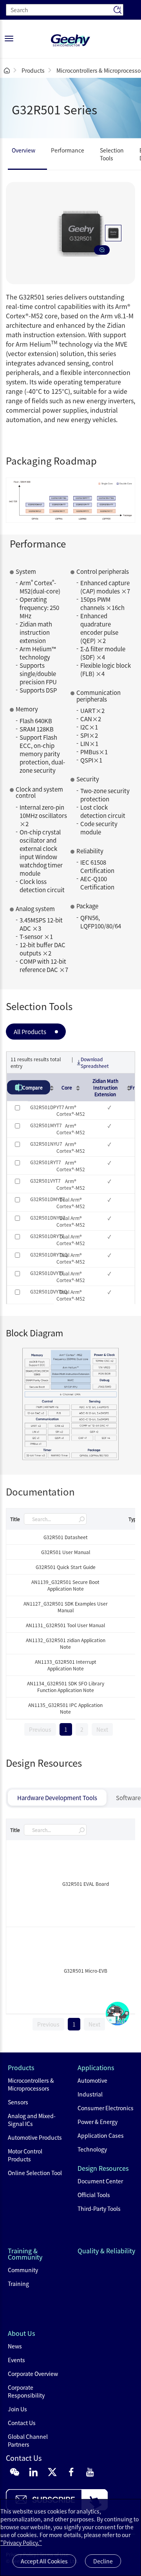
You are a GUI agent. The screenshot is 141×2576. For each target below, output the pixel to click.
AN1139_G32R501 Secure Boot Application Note (65, 1585)
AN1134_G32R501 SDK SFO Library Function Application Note (66, 1687)
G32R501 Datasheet (66, 1537)
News (15, 2346)
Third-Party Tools (99, 2209)
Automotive (92, 2080)
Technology (92, 2149)
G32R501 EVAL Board (86, 1884)
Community (23, 2270)
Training (18, 2284)
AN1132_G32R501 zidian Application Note (66, 1643)
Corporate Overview (33, 2374)
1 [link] (66, 1729)
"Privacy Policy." (21, 2543)
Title (15, 1519)
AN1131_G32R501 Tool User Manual (65, 1625)
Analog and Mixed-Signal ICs (32, 2120)
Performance (68, 150)
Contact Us (22, 2423)
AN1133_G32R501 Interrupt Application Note (66, 1665)
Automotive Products (35, 2137)
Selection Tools (112, 154)
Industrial (90, 2094)
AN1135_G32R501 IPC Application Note (65, 1708)
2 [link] (82, 1729)
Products (33, 70)
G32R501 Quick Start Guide (66, 1567)
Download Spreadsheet (95, 1062)
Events (16, 2360)
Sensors (18, 2102)
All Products (30, 1032)
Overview (23, 150)
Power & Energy (98, 2122)
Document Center (100, 2181)
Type (134, 1519)
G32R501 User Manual (66, 1552)
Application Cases (101, 2135)
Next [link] (102, 1729)
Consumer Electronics (106, 2108)
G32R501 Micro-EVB (86, 1971)
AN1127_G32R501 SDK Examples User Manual (66, 1607)
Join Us (17, 2409)
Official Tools (94, 2195)
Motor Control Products (25, 2155)
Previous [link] (40, 1729)
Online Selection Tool (35, 2173)
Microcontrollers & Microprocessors (31, 2084)
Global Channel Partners (28, 2440)
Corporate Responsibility (26, 2391)
